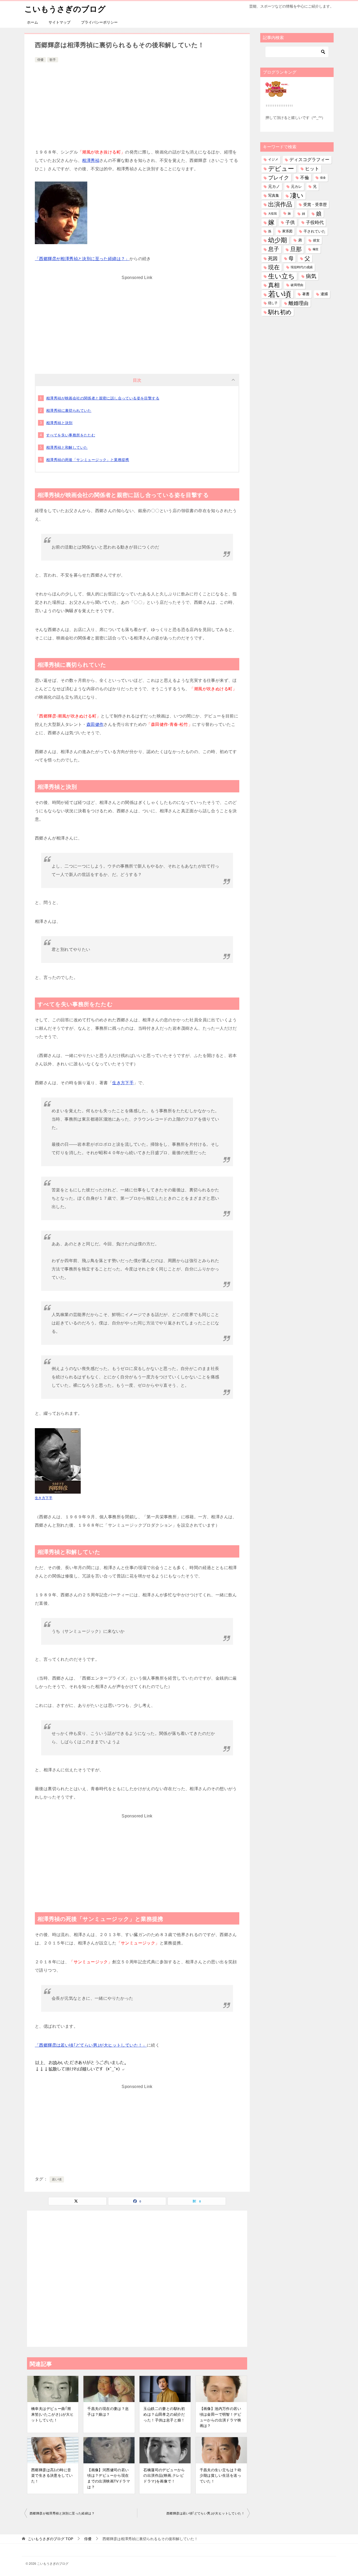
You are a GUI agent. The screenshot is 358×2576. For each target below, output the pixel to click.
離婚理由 (299, 303)
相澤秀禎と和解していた (67, 447)
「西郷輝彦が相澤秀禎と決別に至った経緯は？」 (82, 259)
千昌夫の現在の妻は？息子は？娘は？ (108, 2411)
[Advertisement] (137, 103)
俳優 (40, 60)
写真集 (274, 195)
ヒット (312, 169)
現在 (274, 267)
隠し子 (273, 303)
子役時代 (315, 223)
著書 (306, 294)
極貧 (316, 249)
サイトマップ (59, 22)
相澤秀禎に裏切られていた (69, 410)
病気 (311, 276)
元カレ (296, 187)
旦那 (296, 249)
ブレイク (279, 178)
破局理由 (297, 285)
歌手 (53, 60)
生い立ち (281, 276)
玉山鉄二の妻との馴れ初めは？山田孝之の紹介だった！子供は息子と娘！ (164, 2414)
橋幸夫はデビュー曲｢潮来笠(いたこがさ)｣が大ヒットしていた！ (52, 2414)
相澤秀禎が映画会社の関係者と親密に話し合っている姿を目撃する (103, 398)
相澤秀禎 (91, 160)
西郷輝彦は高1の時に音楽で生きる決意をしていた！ (52, 2476)
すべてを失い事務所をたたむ (71, 435)
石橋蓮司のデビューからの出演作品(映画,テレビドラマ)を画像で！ (164, 2476)
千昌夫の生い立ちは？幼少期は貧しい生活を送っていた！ (220, 2476)
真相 (274, 285)
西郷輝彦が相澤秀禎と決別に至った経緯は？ (62, 2513)
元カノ (274, 187)
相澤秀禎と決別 (59, 423)
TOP (50, 2539)
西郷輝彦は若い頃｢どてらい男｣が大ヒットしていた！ (205, 2513)
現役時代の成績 (302, 267)
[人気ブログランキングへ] (277, 94)
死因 (273, 258)
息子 (274, 249)
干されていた (314, 231)
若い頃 (57, 2179)
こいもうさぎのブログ (65, 9)
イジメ (273, 160)
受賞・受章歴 (315, 204)
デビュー (281, 169)
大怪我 (272, 213)
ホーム (32, 22)
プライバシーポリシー (99, 22)
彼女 (316, 240)
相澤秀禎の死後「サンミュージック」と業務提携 (88, 460)
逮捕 (324, 294)
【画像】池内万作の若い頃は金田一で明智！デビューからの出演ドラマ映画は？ (220, 2417)
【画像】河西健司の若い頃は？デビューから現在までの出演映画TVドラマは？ (109, 2478)
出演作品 (280, 204)
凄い (297, 195)
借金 (323, 178)
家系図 (287, 231)
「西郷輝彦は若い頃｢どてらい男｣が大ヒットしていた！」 (91, 2045)
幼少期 (278, 240)
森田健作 (95, 724)
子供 (290, 222)
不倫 (305, 178)
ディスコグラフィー (309, 160)
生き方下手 (123, 1083)
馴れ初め (280, 312)
